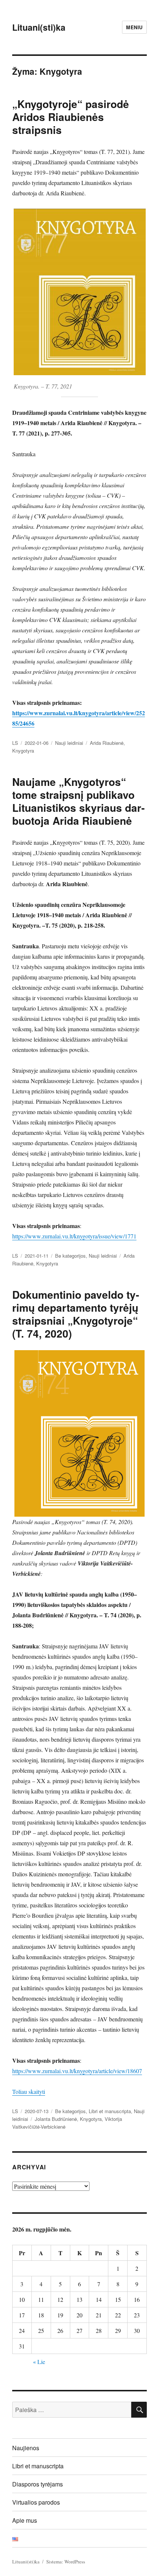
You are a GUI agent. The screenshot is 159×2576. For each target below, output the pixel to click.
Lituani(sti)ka (39, 27)
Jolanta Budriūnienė (56, 2119)
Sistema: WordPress (66, 2562)
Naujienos (26, 2448)
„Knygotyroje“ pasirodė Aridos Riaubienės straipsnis (71, 117)
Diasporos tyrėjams (38, 2484)
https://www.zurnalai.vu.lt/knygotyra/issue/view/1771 (74, 1236)
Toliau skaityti (29, 2091)
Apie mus (25, 2520)
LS (15, 743)
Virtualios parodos (36, 2502)
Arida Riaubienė (107, 743)
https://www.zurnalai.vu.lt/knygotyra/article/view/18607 (77, 2071)
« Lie (39, 2362)
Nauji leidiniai (69, 743)
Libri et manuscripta (110, 2111)
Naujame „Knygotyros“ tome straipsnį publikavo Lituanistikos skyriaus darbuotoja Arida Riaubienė (78, 801)
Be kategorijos (70, 1256)
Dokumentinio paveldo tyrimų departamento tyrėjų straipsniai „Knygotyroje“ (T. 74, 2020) (76, 1314)
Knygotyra (23, 751)
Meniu (134, 27)
